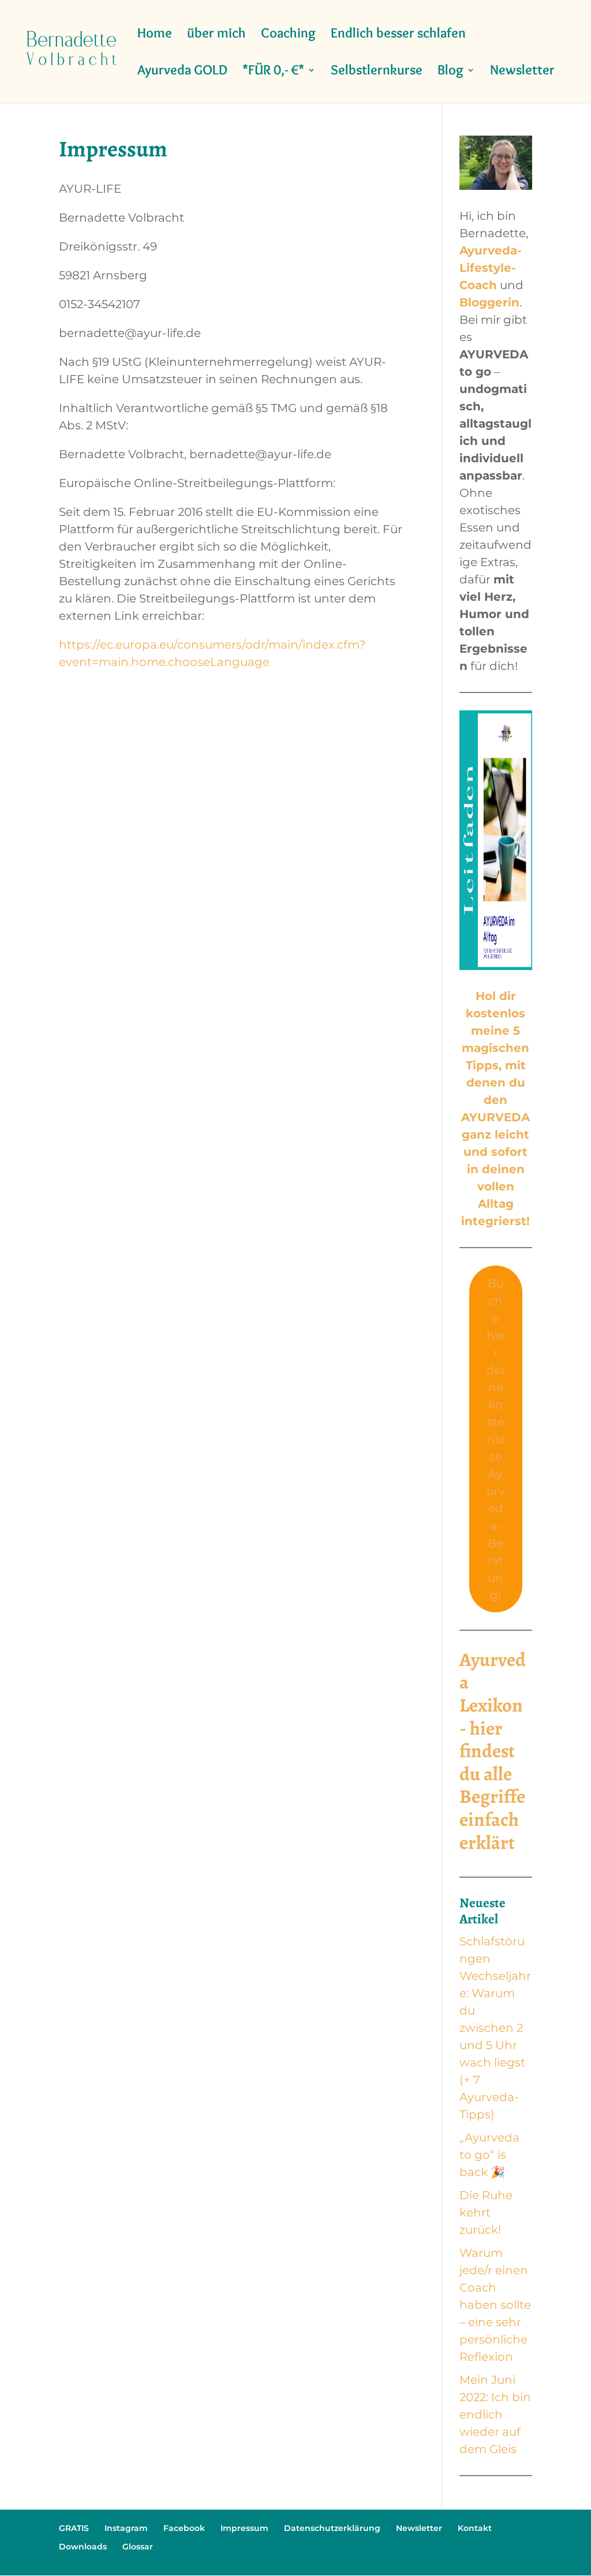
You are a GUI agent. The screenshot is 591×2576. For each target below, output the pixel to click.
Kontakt (475, 2528)
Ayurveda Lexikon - (493, 1694)
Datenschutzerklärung (332, 2528)
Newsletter (522, 72)
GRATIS (74, 2528)
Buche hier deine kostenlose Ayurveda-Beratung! (496, 1439)
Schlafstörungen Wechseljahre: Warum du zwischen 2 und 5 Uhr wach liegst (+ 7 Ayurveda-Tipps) (495, 2028)
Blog (450, 72)
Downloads (83, 2547)
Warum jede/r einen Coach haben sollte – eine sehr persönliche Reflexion (495, 2305)
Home (155, 35)
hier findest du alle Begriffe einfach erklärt (492, 1785)
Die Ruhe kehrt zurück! (486, 2212)
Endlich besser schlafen (398, 35)
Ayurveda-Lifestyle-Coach (491, 268)
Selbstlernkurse (377, 72)
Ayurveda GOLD (182, 72)
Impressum (244, 2528)
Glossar (138, 2547)
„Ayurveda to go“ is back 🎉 (489, 2155)
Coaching (288, 35)
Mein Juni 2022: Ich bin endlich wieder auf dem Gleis (495, 2414)
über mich (216, 35)
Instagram (126, 2528)
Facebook (184, 2528)
